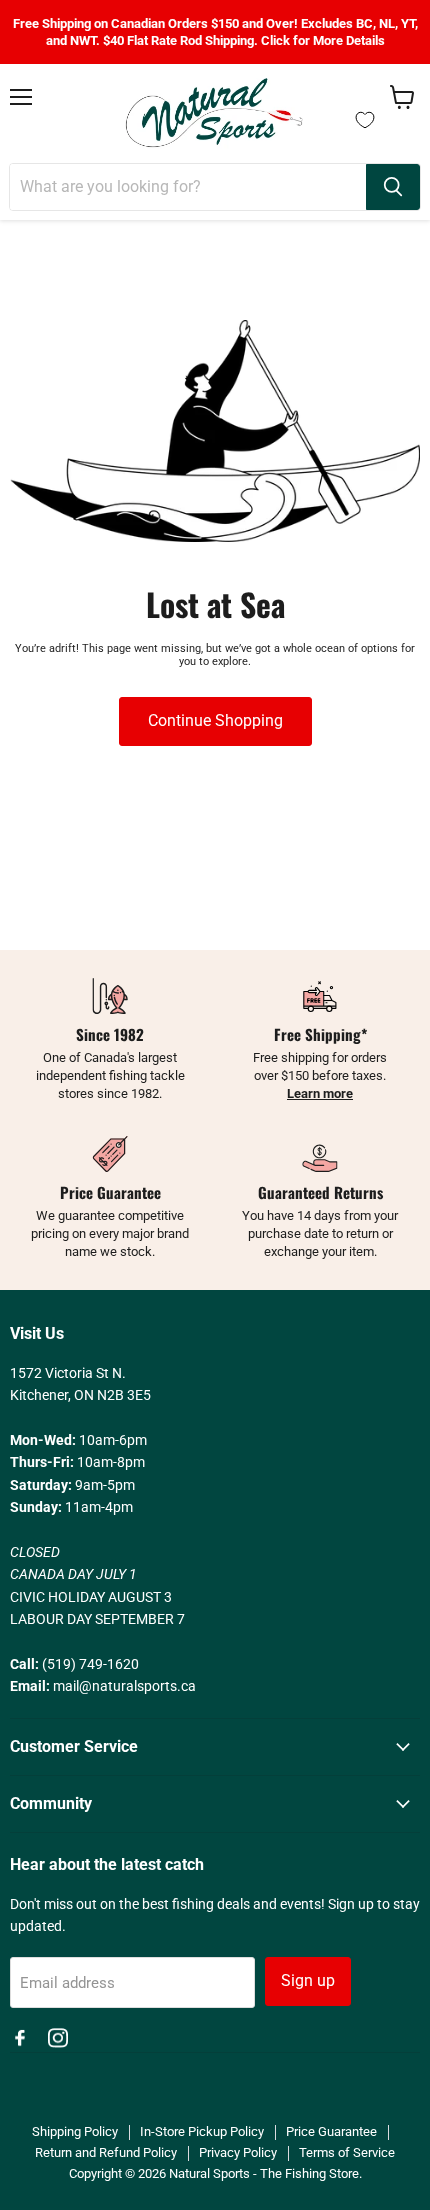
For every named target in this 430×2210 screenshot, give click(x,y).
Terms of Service (347, 2152)
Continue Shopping (215, 720)
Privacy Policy (238, 2152)
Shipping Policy (75, 2131)
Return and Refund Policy (106, 2152)
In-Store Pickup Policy (202, 2131)
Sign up (308, 1980)
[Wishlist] (365, 120)
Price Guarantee (331, 2131)
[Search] (393, 187)
